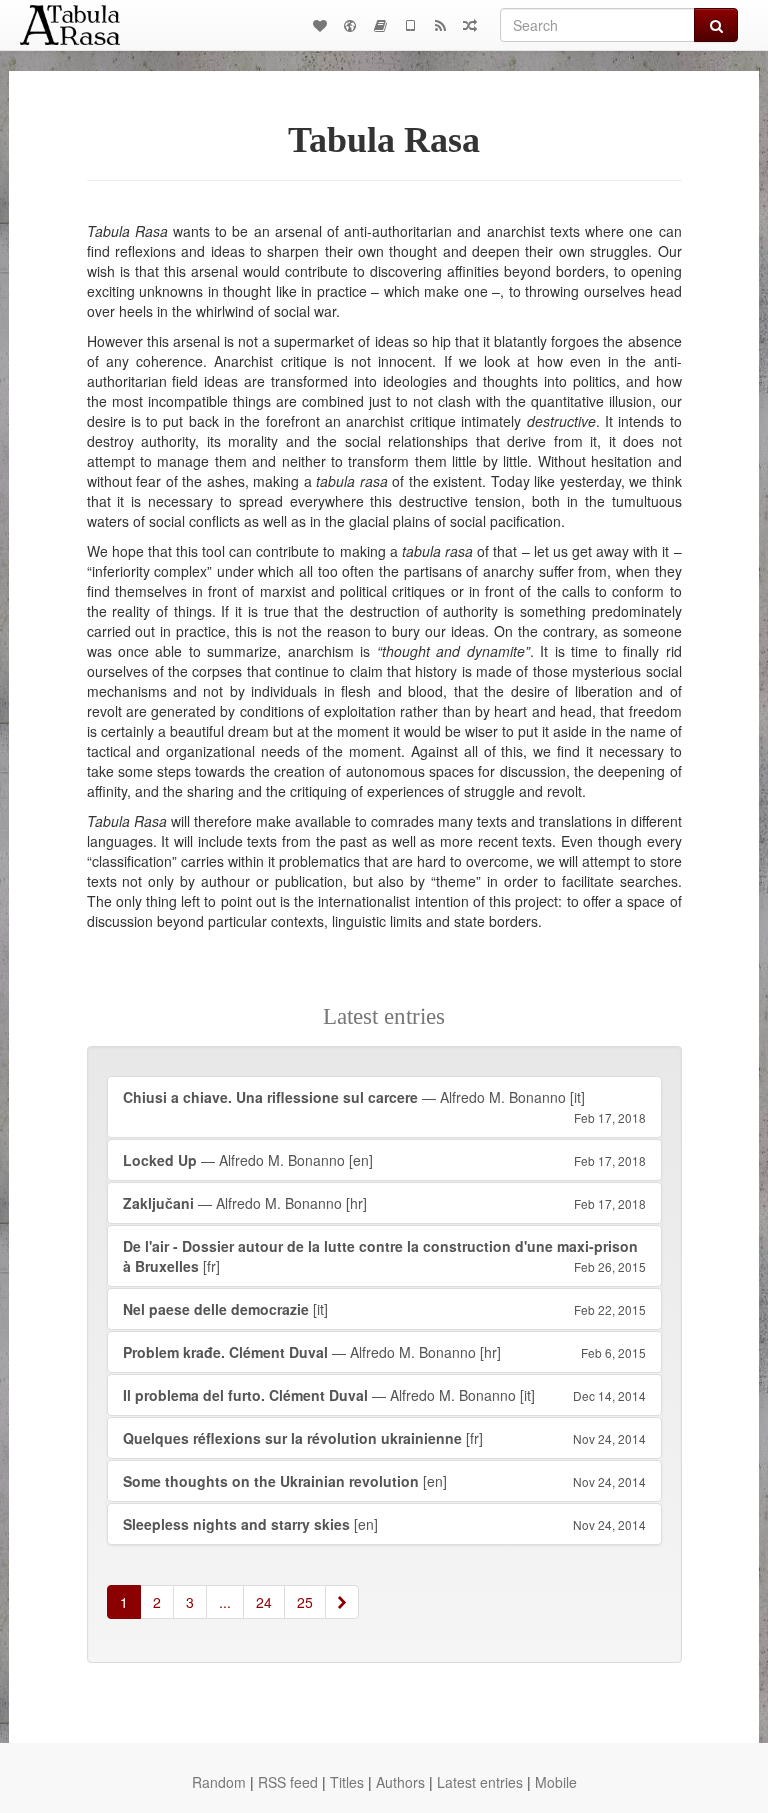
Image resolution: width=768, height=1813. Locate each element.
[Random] (470, 25)
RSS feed (288, 1782)
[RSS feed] (440, 25)
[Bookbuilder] (380, 25)
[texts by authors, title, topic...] (320, 25)
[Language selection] (350, 25)
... (225, 1602)
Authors (400, 1782)
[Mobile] (410, 25)
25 (305, 1602)
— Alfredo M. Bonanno (384, 1106)
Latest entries (480, 1782)
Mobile (556, 1782)
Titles (347, 1782)
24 (264, 1602)
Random (219, 1782)
